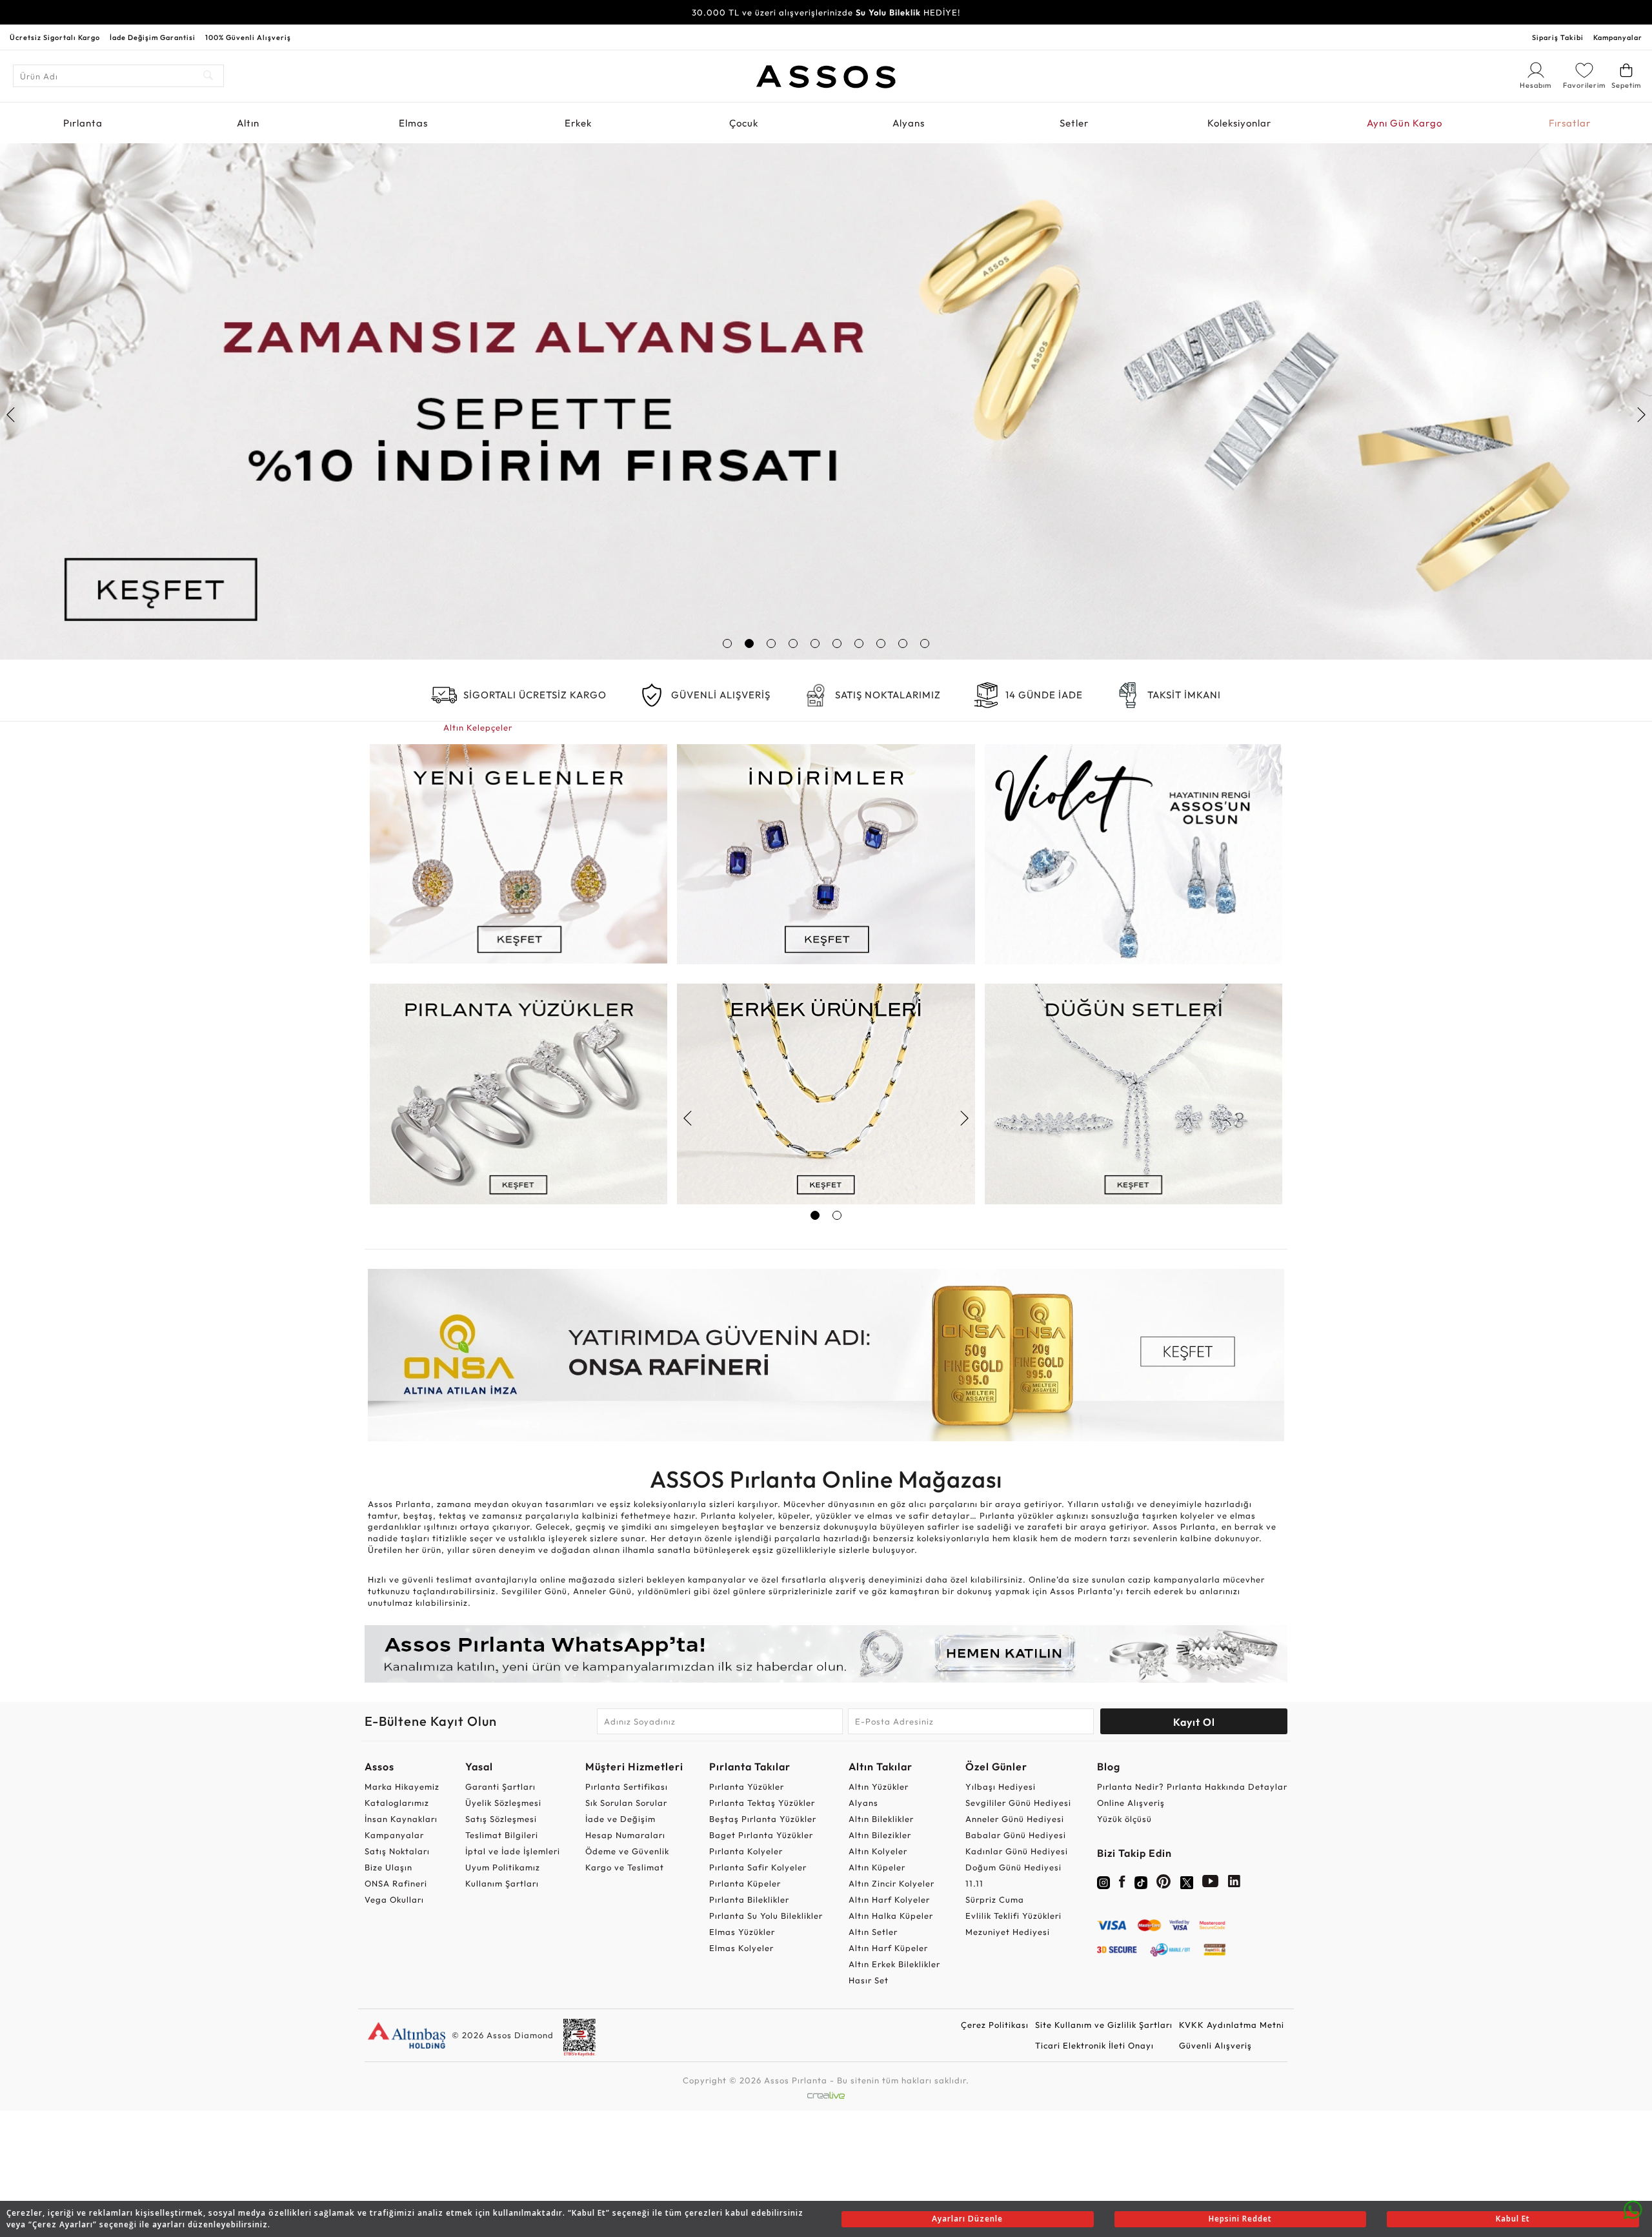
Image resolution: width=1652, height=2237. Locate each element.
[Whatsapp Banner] (826, 1654)
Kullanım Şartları (502, 1883)
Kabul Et (1513, 2219)
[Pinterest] (1164, 1884)
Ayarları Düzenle (967, 2219)
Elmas (413, 123)
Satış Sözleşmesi (501, 1819)
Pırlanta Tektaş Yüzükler (762, 1803)
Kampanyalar (1618, 37)
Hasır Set (869, 1980)
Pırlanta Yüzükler (747, 1787)
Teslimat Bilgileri (502, 1835)
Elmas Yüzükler (742, 1932)
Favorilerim (1584, 85)
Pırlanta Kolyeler (746, 1851)
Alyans (909, 123)
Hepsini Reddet (1240, 2219)
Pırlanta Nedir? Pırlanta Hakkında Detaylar (1192, 1787)
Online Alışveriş (1131, 1803)
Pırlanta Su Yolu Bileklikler (766, 1916)
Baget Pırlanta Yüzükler (761, 1835)
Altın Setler (873, 1932)
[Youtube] (1211, 1884)
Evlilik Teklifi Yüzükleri (1013, 1916)
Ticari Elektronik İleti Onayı (1094, 2045)
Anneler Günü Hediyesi (1015, 1819)
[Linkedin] (1234, 1884)
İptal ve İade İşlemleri (513, 1851)
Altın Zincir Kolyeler (891, 1883)
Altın (248, 123)
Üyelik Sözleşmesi (503, 1803)
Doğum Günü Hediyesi (1013, 1867)
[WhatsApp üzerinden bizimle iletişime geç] (1633, 2209)
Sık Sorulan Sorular (626, 1803)
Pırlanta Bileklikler (749, 1899)
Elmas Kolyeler (741, 1948)
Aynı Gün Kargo (1405, 123)
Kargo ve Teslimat (625, 1867)
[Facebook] (1122, 1884)
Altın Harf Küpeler (888, 1948)
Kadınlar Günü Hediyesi (1017, 1851)
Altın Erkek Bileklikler (894, 1964)
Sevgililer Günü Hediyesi (1018, 1803)
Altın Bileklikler (881, 1819)
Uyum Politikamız (503, 1867)
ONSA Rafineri (396, 1883)
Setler (1074, 123)
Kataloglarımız (397, 1803)
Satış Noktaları (397, 1851)
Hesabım (1536, 86)
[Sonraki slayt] (1641, 414)
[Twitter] (1187, 1881)
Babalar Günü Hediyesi (1016, 1835)
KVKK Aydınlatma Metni (1232, 2025)
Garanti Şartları (500, 1787)
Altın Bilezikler (880, 1835)
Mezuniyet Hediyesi (1008, 1932)
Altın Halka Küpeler (891, 1916)
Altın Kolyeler (878, 1851)
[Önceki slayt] (11, 414)
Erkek (578, 123)
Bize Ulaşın (388, 1867)
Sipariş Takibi (1558, 37)
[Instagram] (1103, 1881)
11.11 (974, 1883)
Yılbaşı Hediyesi (1001, 1787)
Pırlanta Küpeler (745, 1883)
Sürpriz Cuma (995, 1899)
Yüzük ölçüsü (1124, 1819)
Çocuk (744, 123)
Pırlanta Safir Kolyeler (758, 1867)
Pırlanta (83, 123)
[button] (727, 643)
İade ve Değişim (620, 1819)
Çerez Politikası (995, 2025)
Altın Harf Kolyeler (889, 1899)
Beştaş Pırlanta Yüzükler (763, 1819)
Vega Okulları (394, 1899)
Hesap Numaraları (625, 1835)
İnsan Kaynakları (401, 1819)
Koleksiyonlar (1239, 123)
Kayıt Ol (1194, 1722)
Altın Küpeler (877, 1867)
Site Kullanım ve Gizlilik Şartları (1104, 2025)
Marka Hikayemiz (402, 1787)
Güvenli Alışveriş (1215, 2045)
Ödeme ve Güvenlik (627, 1851)
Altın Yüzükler (879, 1787)
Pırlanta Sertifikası (627, 1787)
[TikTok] (1141, 1881)
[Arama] (209, 76)
